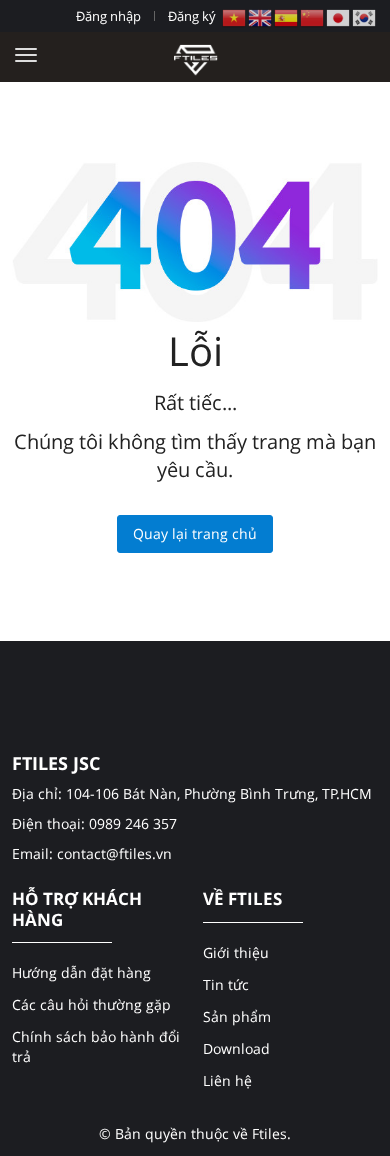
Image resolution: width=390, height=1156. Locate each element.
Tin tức (226, 984)
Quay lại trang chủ (195, 533)
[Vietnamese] (235, 16)
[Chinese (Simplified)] (313, 16)
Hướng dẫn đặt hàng (81, 972)
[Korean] (365, 16)
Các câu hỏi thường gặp (91, 1004)
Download (236, 1048)
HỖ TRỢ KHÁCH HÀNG (77, 909)
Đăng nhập (108, 16)
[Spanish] (287, 16)
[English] (261, 16)
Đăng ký (192, 16)
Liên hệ (227, 1080)
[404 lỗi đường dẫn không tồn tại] (195, 56)
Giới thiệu (236, 952)
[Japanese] (339, 16)
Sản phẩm (237, 1016)
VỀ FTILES (242, 899)
